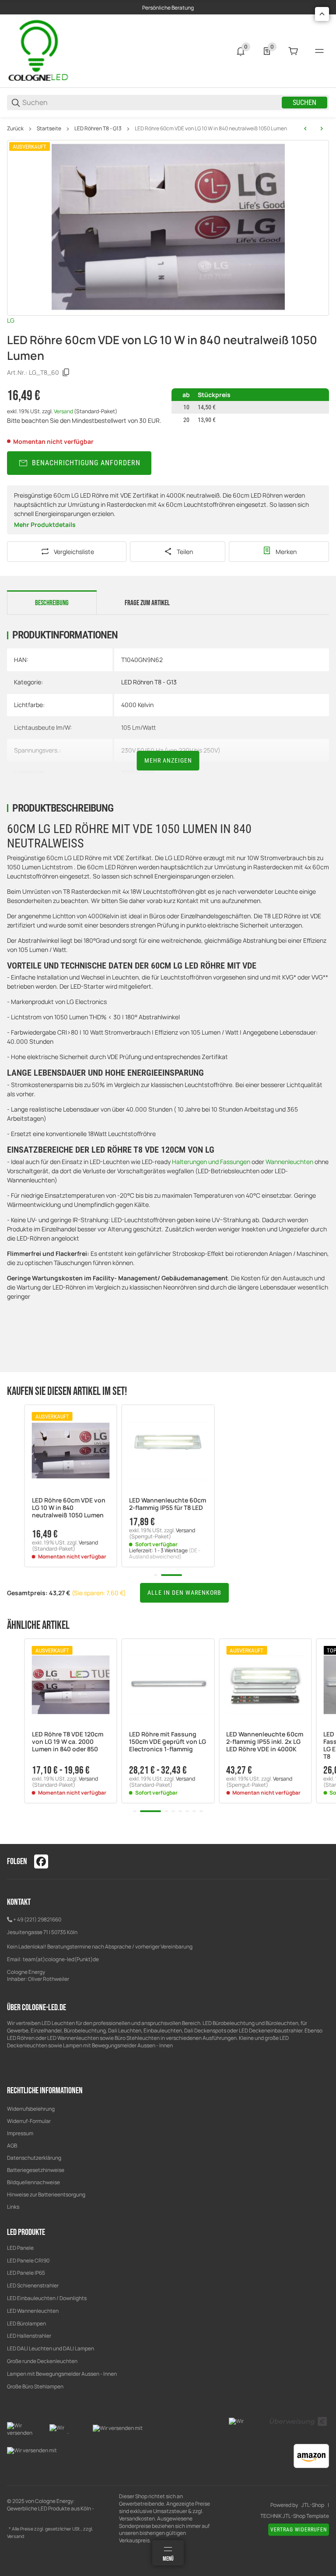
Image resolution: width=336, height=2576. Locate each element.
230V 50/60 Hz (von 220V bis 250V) (171, 750)
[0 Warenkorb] (293, 51)
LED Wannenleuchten (33, 2311)
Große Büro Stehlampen (35, 2386)
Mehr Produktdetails (45, 525)
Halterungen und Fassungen (211, 1162)
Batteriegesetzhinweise (36, 2170)
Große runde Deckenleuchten (43, 2361)
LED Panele (20, 2248)
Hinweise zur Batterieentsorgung (46, 2194)
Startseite (49, 129)
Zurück (15, 129)
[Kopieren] (66, 373)
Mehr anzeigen (168, 760)
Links (13, 2207)
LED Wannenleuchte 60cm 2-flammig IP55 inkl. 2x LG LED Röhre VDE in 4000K (265, 1742)
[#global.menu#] (319, 51)
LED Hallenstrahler (29, 2336)
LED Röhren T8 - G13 (98, 129)
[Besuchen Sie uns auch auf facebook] (41, 1861)
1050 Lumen (138, 772)
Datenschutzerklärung (34, 2158)
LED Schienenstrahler (33, 2285)
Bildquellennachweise (33, 2182)
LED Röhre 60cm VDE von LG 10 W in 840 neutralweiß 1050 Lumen (211, 129)
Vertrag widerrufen (299, 2530)
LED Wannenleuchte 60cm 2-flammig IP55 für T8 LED (168, 1504)
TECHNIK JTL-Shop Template (295, 2516)
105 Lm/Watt (138, 727)
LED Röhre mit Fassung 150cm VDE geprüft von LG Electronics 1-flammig (168, 1742)
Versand (64, 411)
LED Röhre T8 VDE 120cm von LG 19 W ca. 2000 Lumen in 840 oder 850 (68, 1742)
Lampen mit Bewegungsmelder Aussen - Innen (62, 2374)
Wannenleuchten (289, 1162)
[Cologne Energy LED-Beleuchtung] (40, 51)
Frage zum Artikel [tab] (147, 603)
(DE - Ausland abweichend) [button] (165, 1553)
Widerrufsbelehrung (31, 2109)
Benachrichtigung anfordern (86, 463)
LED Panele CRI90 (28, 2261)
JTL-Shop (313, 2505)
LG (11, 320)
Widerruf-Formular (29, 2121)
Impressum (20, 2133)
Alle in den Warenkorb (184, 1593)
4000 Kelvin (137, 705)
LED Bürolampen (26, 2323)
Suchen (304, 103)
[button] (71, 1451)
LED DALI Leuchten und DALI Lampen (51, 2348)
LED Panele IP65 (26, 2273)
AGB (12, 2146)
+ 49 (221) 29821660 (37, 1919)
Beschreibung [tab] (52, 603)
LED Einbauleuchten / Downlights (47, 2298)
